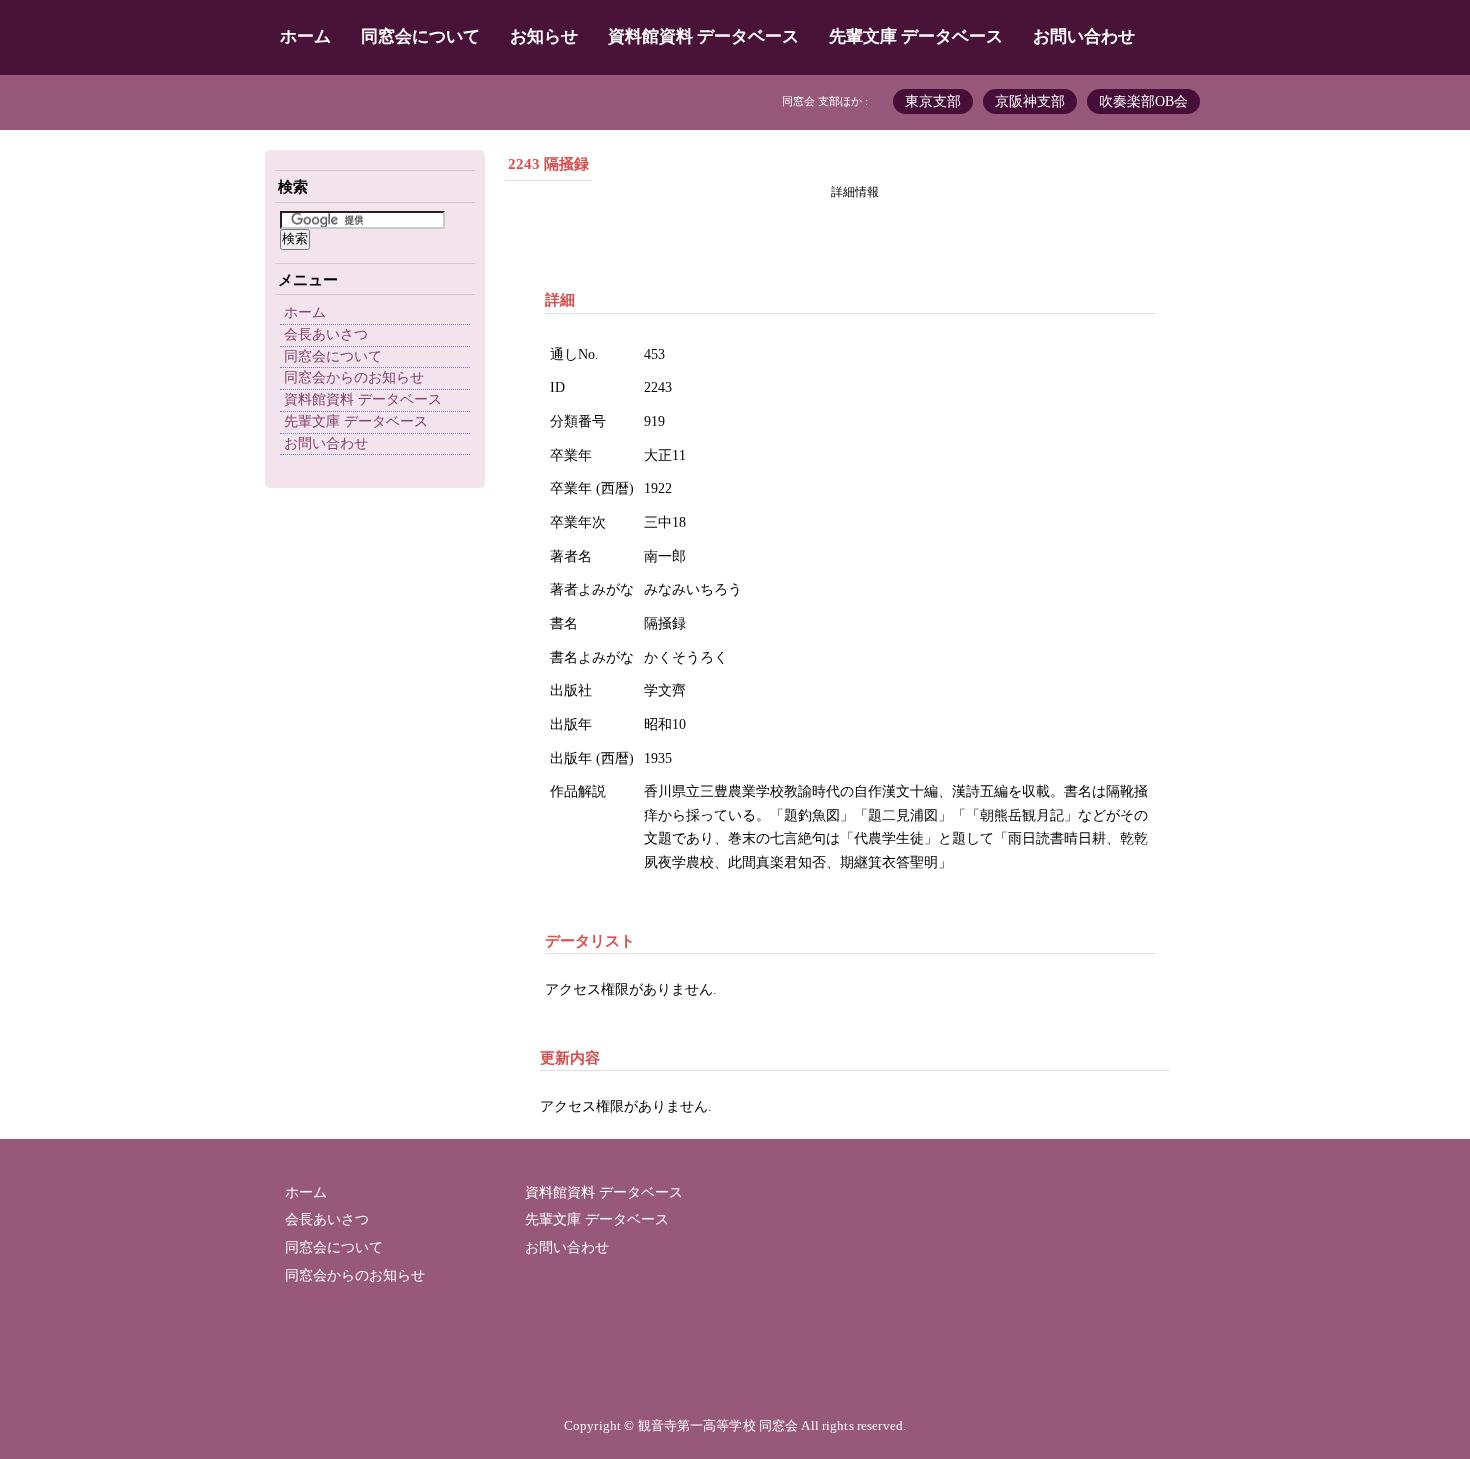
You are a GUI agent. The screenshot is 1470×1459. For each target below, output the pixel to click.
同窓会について (420, 36)
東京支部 (933, 101)
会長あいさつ (326, 334)
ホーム (305, 36)
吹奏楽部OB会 (1143, 101)
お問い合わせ (1084, 36)
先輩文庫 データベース (916, 36)
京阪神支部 (1030, 101)
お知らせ (544, 36)
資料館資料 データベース (703, 36)
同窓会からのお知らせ (354, 377)
